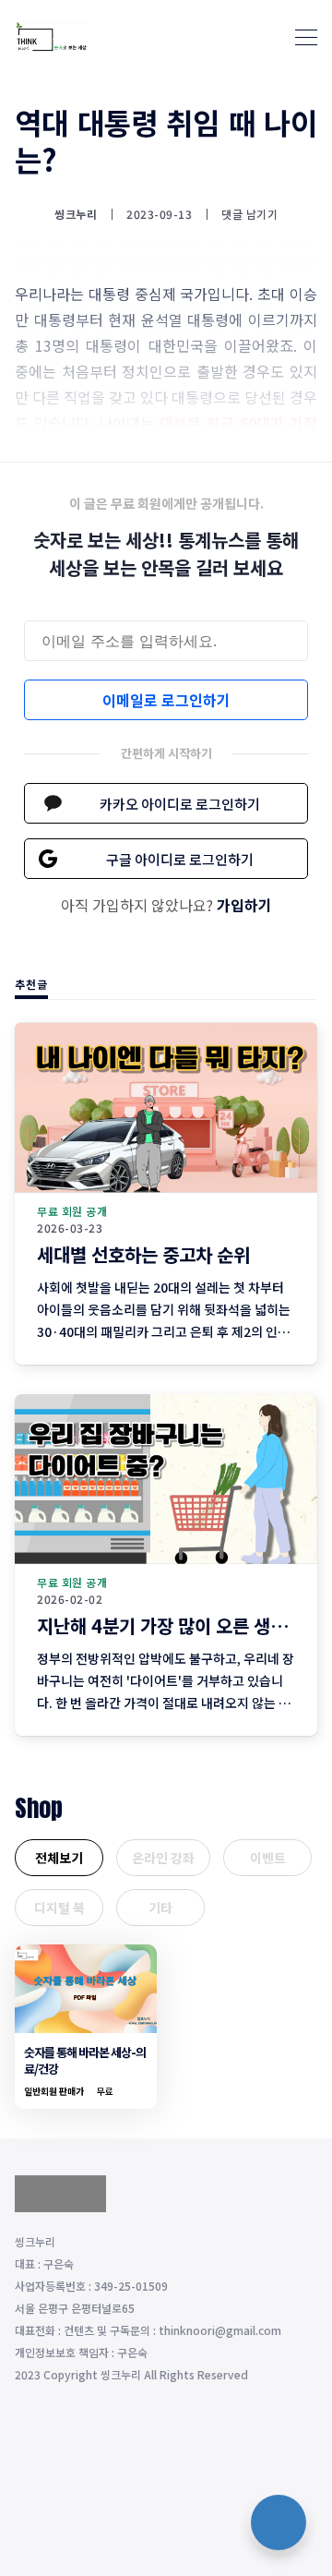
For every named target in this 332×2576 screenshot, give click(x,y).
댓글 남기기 (249, 214)
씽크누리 (76, 214)
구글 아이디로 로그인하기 (180, 859)
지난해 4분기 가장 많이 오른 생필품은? (183, 1625)
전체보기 (59, 1858)
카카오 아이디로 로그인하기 (180, 804)
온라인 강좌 (163, 1858)
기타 (160, 1908)
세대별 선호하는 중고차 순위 (143, 1254)
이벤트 (268, 1858)
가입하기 (244, 905)
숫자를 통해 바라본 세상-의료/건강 (85, 2060)
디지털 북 (59, 1908)
